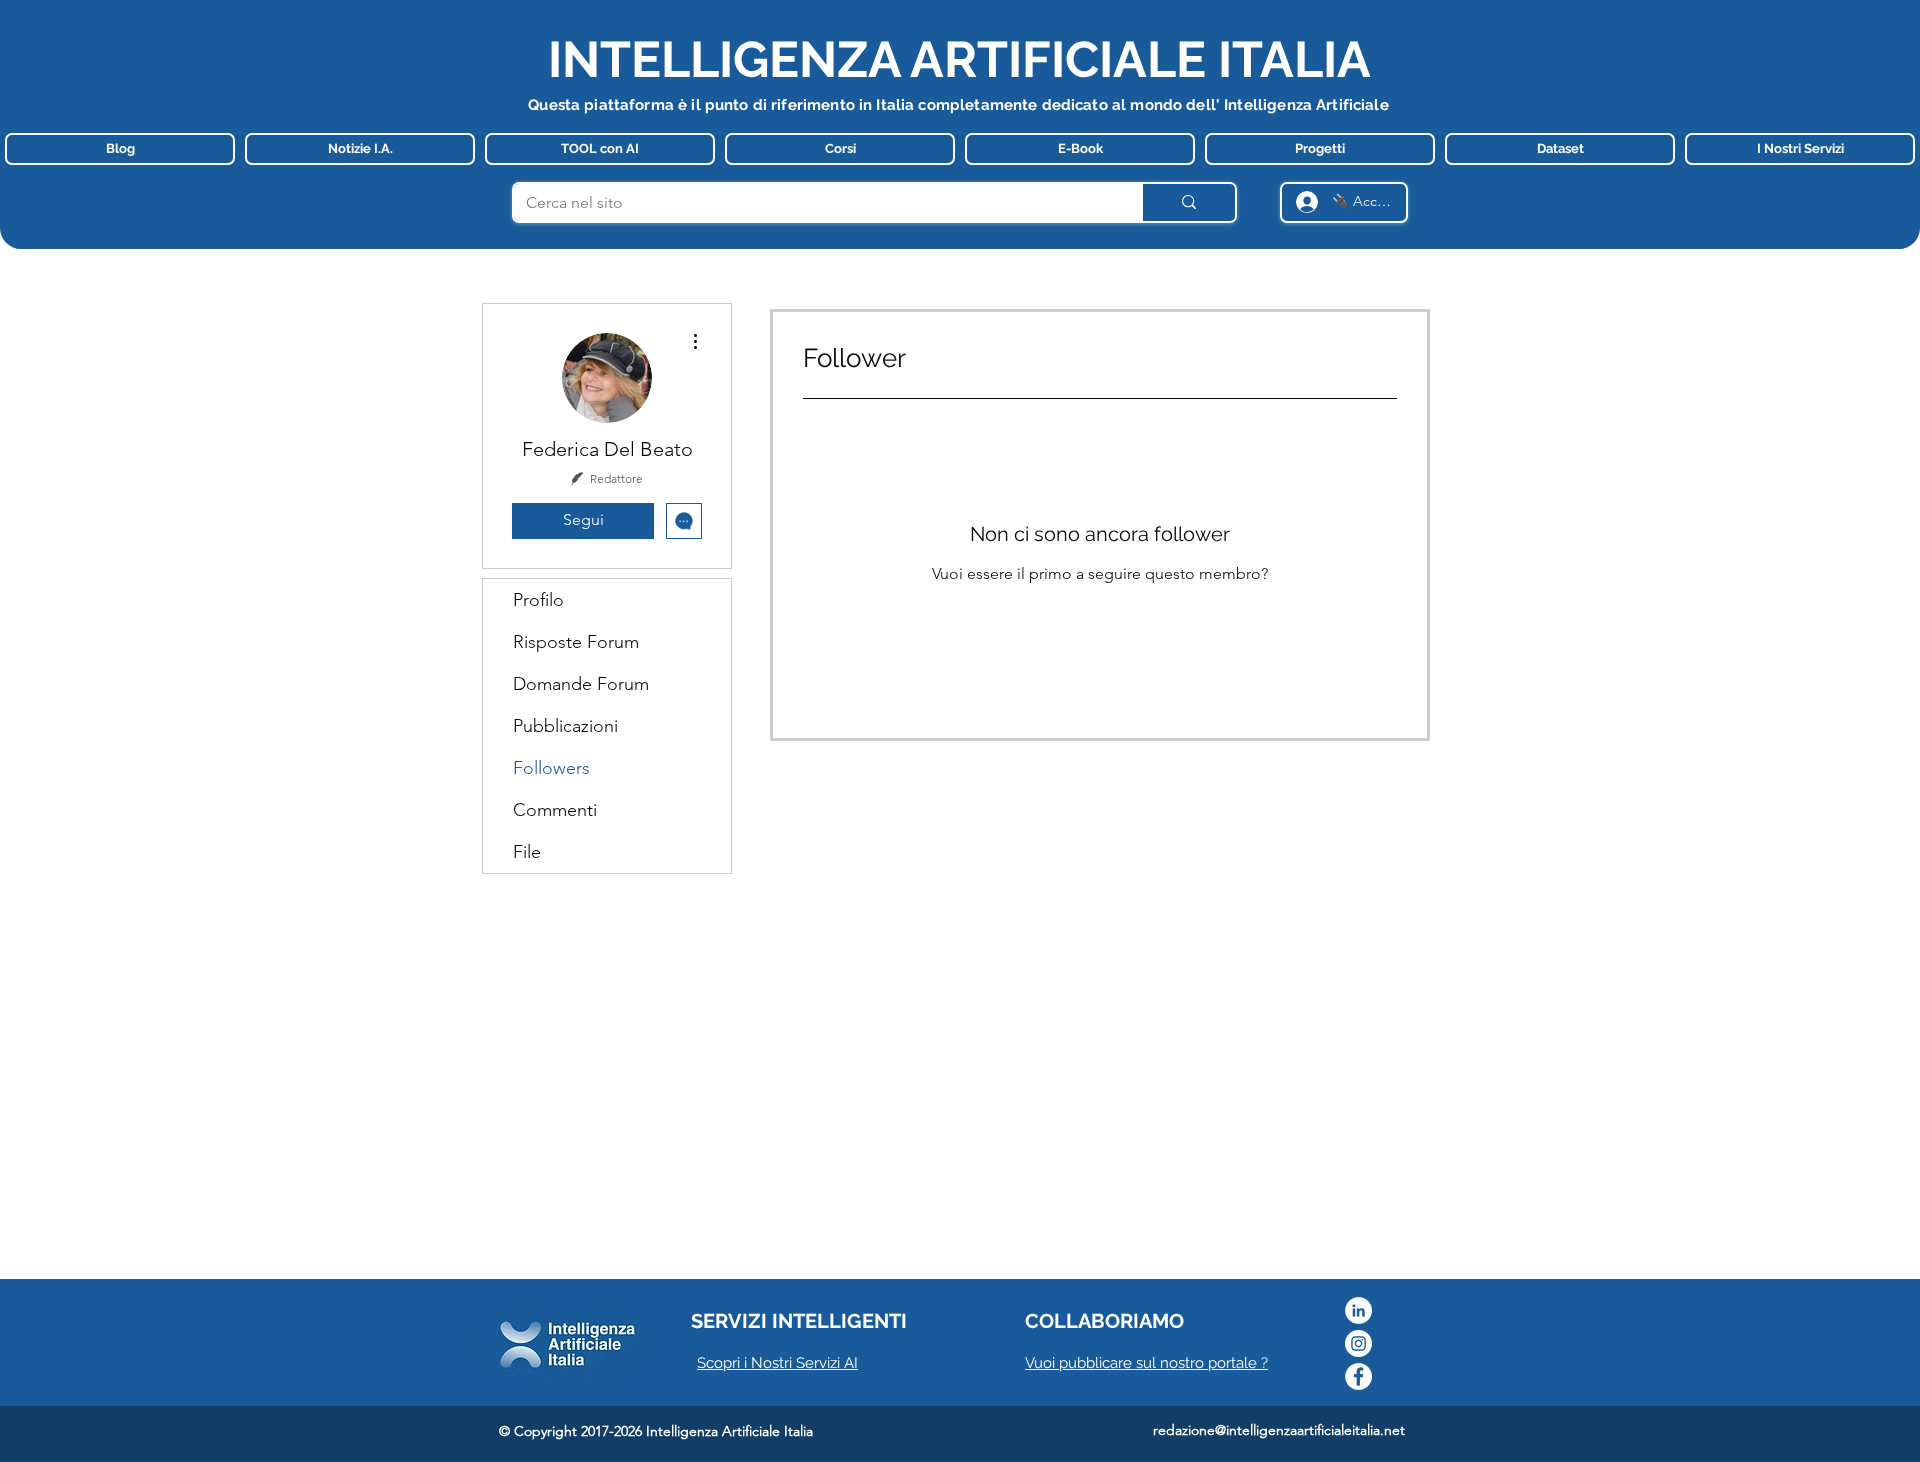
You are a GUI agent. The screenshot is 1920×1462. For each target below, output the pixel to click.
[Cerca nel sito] (1188, 202)
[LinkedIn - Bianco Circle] (1358, 1310)
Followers (551, 768)
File (527, 852)
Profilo (538, 600)
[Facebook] (1358, 1376)
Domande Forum (581, 684)
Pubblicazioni (565, 726)
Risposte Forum (576, 642)
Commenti (555, 810)
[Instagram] (1358, 1343)
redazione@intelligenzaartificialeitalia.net (1279, 1430)
